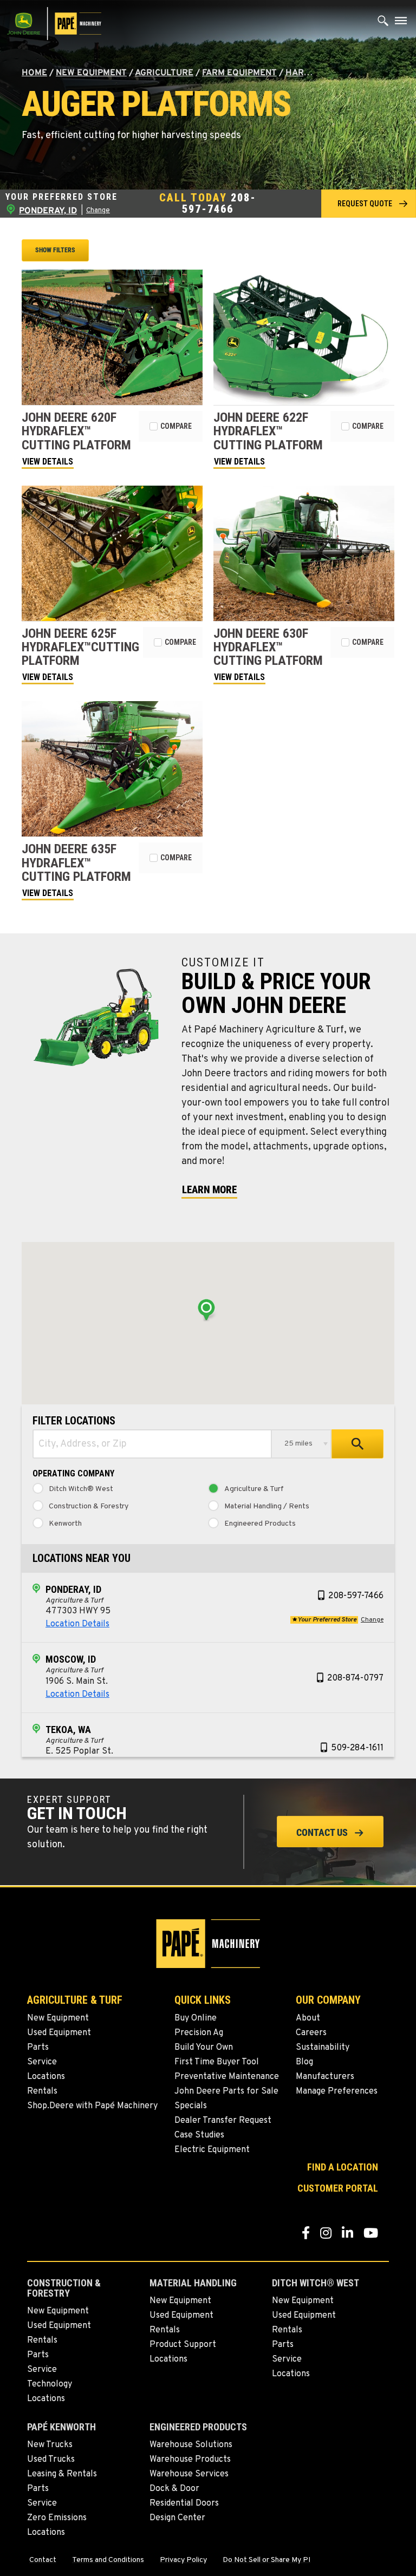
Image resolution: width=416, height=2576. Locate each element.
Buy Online (196, 2018)
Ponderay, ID (73, 1589)
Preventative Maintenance (227, 2077)
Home (34, 73)
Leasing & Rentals (62, 2474)
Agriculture (164, 73)
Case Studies (199, 2135)
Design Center (177, 2518)
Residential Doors (184, 2503)
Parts (38, 2048)
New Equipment (91, 73)
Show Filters (55, 250)
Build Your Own (204, 2048)
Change (98, 211)
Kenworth (65, 1524)
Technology (50, 2384)
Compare (176, 426)
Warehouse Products (190, 2460)
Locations (46, 2077)
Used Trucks (51, 2460)
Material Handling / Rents (267, 1507)
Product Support (183, 2345)
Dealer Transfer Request (223, 2121)
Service (42, 2062)
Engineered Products (260, 1524)
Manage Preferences (337, 2091)
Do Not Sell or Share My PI (266, 2560)
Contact (43, 2560)
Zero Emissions (57, 2518)
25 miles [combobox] (298, 1444)
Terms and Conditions (108, 2560)
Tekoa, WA (68, 1730)
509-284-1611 (357, 1748)
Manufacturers (325, 2077)
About (308, 2018)
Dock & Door (174, 2489)
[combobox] (152, 1444)
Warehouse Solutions (191, 2445)
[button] (369, 203)
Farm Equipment (239, 73)
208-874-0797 (355, 1678)
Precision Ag (199, 2033)
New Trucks (50, 2445)
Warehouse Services (189, 2474)
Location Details (77, 1624)
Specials (191, 2106)
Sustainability (323, 2048)
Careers (311, 2033)
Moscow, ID (71, 1659)
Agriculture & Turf (254, 1489)
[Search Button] (383, 23)
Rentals (42, 2091)
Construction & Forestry (89, 1507)
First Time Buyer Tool (217, 2062)
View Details (48, 462)
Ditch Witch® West (81, 1489)
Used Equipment (59, 2033)
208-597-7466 (219, 203)
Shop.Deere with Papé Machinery (92, 2106)
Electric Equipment (212, 2150)
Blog (304, 2062)
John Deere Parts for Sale (226, 2091)
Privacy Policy (183, 2560)
